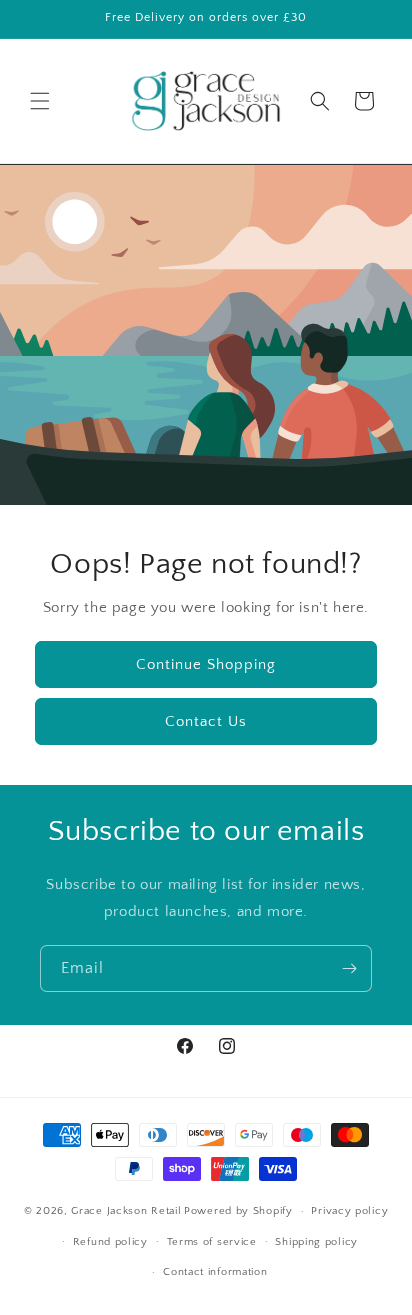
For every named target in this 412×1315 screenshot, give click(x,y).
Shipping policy (316, 1242)
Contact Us (206, 720)
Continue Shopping (206, 663)
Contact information (215, 1272)
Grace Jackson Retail (126, 1211)
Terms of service (212, 1242)
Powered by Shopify (238, 1211)
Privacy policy (349, 1211)
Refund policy (110, 1242)
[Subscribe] (349, 968)
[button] (40, 101)
